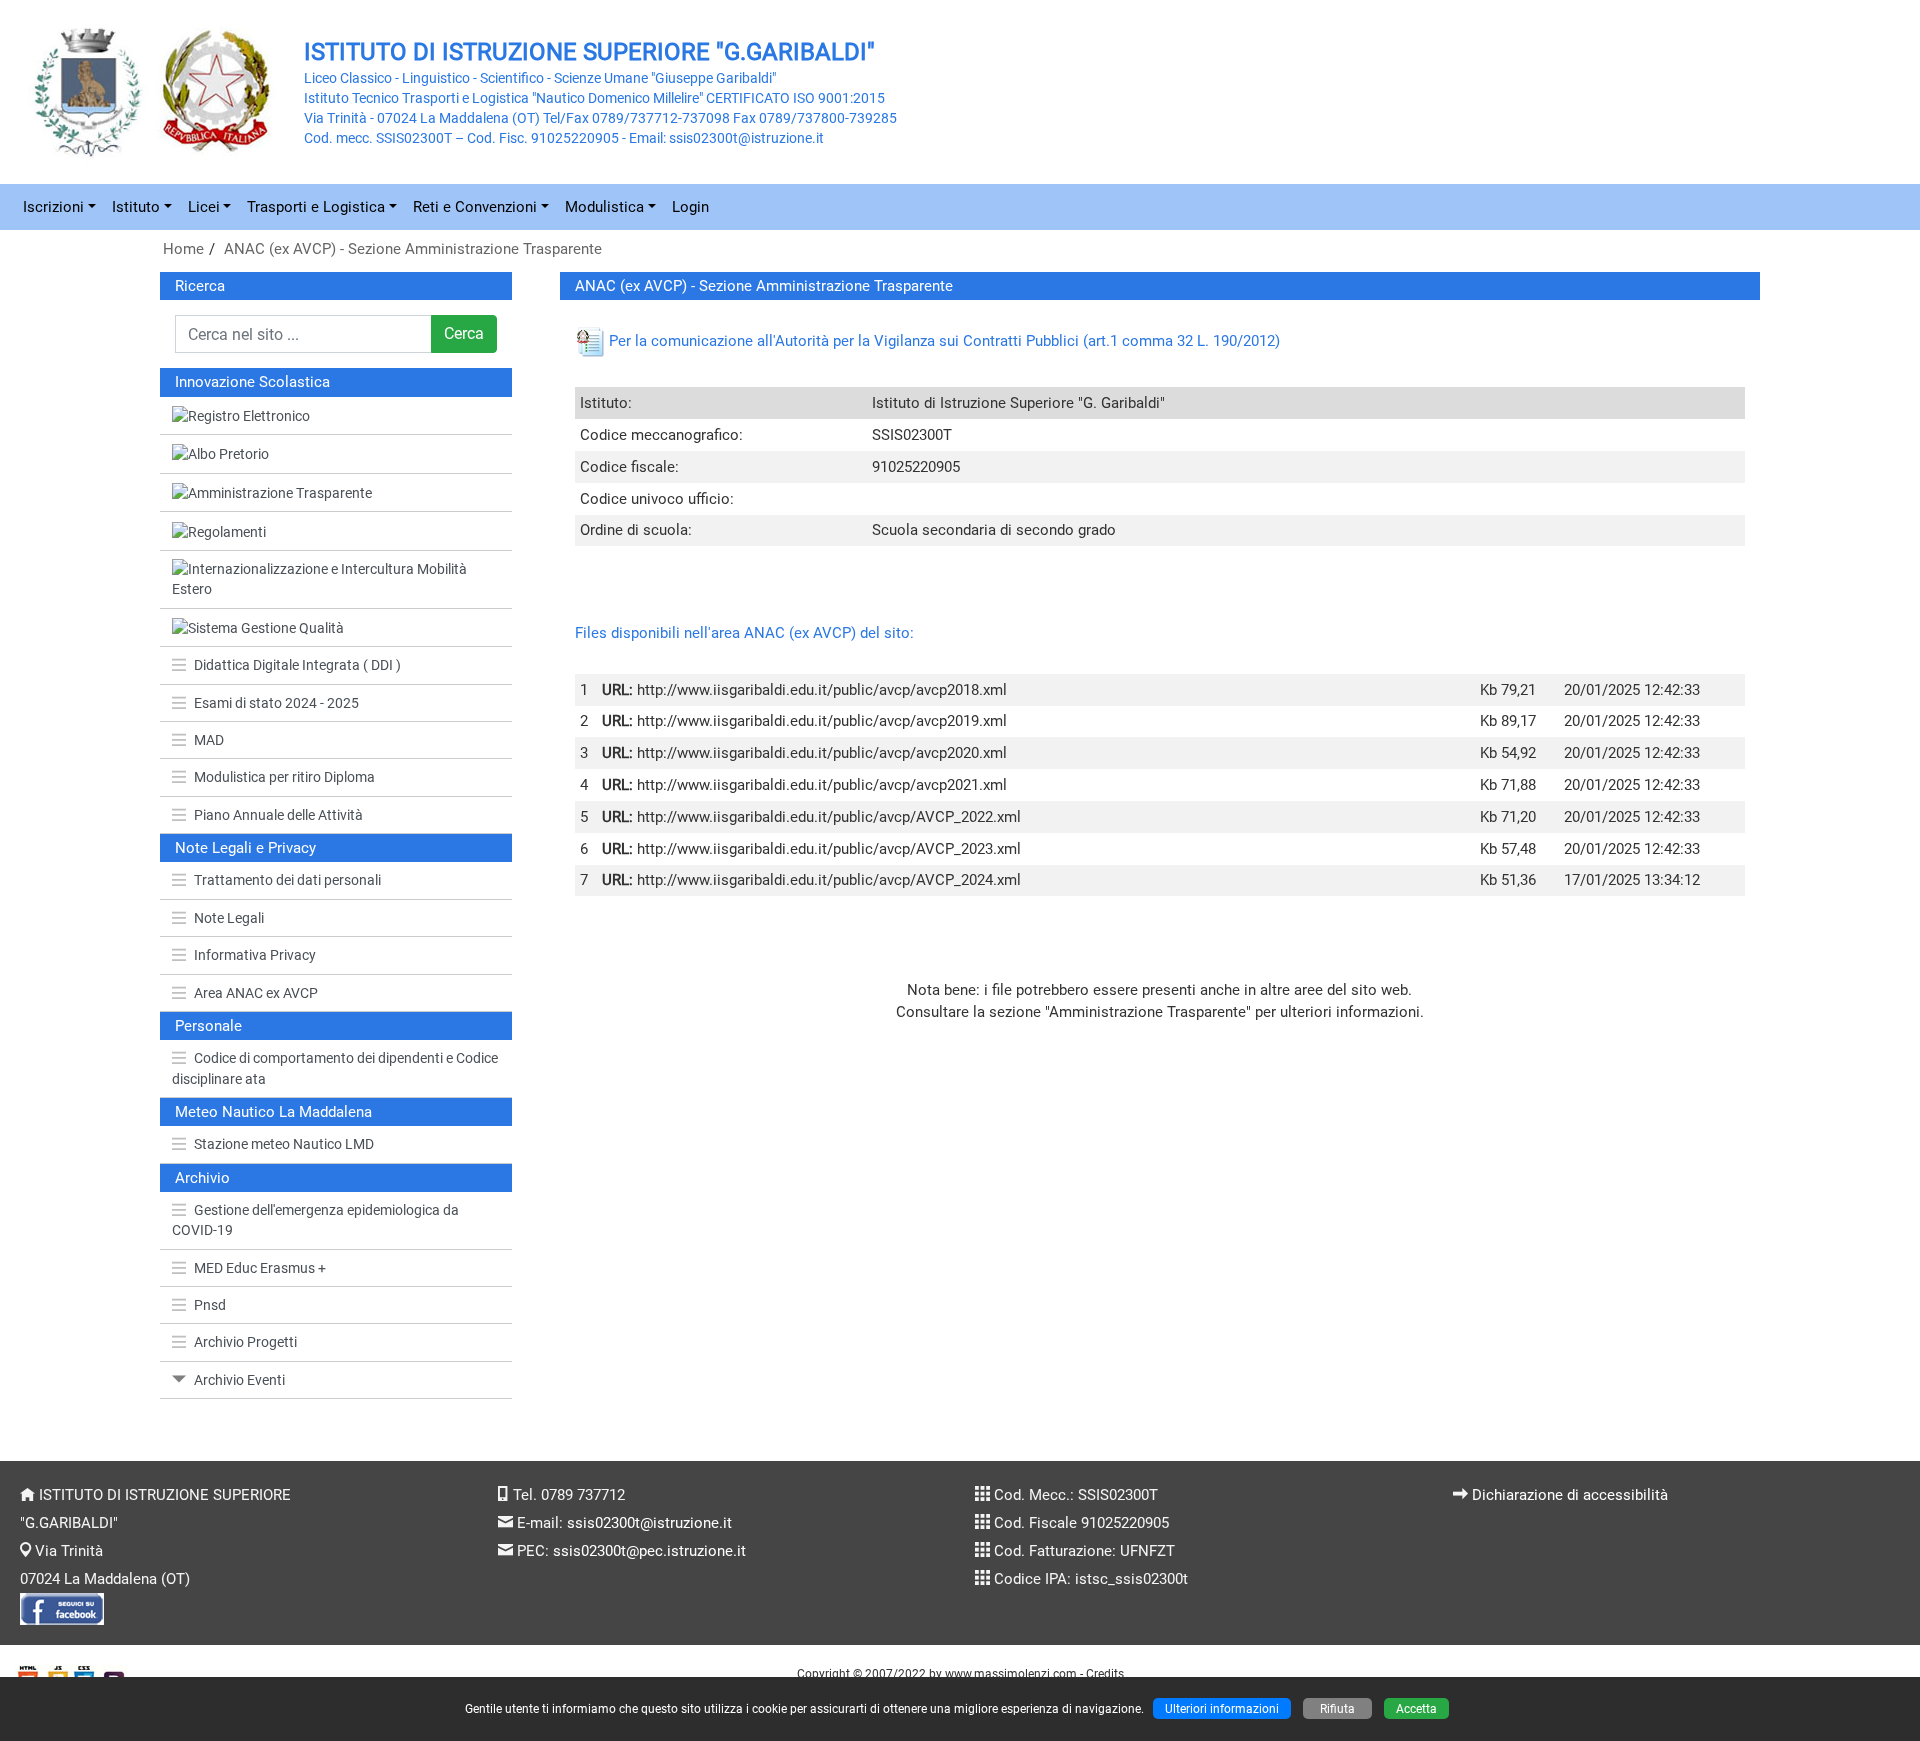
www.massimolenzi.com (1011, 1673)
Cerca (464, 333)
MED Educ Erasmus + (260, 1268)
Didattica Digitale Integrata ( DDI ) (297, 665)
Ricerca (200, 286)
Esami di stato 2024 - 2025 (276, 703)
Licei (204, 207)
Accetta (1416, 1708)
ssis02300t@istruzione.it (649, 1523)
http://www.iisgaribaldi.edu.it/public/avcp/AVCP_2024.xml (829, 880)
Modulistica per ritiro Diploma (284, 777)
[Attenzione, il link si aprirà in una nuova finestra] (336, 416)
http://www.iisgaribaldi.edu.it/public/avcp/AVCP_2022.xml (829, 817)
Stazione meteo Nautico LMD (284, 1144)
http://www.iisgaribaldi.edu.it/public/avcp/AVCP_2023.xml (829, 849)
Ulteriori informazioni (1222, 1708)
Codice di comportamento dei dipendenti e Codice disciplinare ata (335, 1068)
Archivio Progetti (245, 1342)
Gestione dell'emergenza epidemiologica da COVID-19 (315, 1220)
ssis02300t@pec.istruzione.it (649, 1551)
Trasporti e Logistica (316, 207)
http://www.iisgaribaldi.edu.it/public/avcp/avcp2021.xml (822, 785)
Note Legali (229, 918)
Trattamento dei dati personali (287, 880)
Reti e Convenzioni (475, 207)
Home (183, 249)
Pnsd (210, 1305)
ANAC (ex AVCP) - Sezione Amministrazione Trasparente (413, 249)
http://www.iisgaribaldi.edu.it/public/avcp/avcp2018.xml (822, 690)
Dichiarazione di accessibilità (1570, 1495)
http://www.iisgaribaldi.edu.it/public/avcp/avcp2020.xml (822, 753)
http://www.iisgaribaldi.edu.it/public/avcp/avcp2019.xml (822, 721)
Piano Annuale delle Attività (278, 815)
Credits (1105, 1673)
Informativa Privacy (255, 955)
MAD (209, 740)
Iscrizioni (53, 207)
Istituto (136, 207)
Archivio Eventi (239, 1380)
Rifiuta (1337, 1708)
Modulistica (604, 207)
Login (690, 207)
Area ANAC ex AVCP (256, 993)
